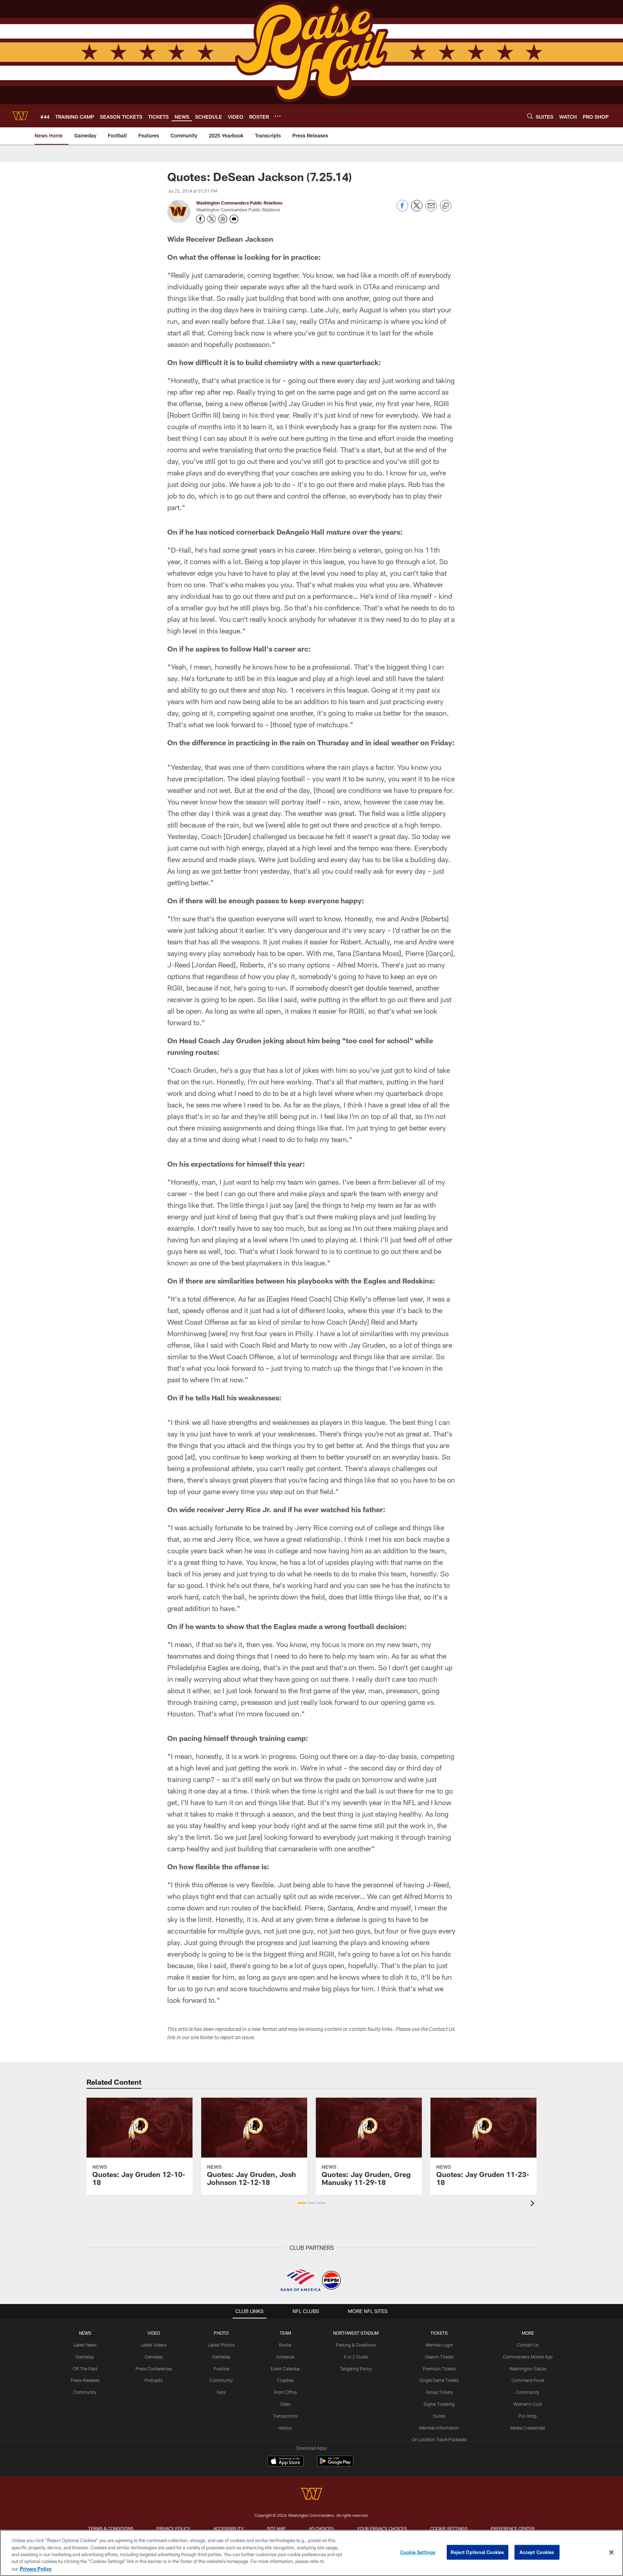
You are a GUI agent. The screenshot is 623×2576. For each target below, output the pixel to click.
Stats (285, 2404)
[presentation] (534, 2204)
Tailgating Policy (356, 2369)
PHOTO (221, 2333)
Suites (439, 2416)
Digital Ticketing (439, 2404)
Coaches (285, 2380)
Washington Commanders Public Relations (239, 203)
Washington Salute (528, 2369)
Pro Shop (528, 2416)
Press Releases (85, 2380)
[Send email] (431, 209)
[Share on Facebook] (402, 209)
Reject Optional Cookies (478, 2552)
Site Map (276, 2528)
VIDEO (154, 2333)
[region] (311, 2553)
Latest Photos (221, 2345)
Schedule (285, 2357)
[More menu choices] (278, 116)
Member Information (439, 2428)
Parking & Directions (356, 2345)
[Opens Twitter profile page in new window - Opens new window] (212, 219)
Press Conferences (154, 2369)
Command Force (528, 2380)
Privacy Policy (173, 2528)
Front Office (285, 2392)
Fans (221, 2392)
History (285, 2428)
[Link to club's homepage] (20, 116)
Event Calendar (285, 2369)
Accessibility (229, 2528)
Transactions (285, 2416)
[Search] (530, 116)
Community (85, 2392)
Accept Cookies (537, 2552)
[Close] (611, 2553)
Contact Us (528, 2345)
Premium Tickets (439, 2369)
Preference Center (513, 2528)
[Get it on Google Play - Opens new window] (335, 2465)
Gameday (85, 2357)
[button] (302, 2203)
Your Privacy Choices (382, 2528)
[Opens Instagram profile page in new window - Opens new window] (223, 219)
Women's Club (528, 2404)
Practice (221, 2369)
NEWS (85, 2333)
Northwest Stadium (356, 2333)
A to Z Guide (356, 2357)
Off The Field (85, 2369)
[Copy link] (446, 206)
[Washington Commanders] (311, 2495)
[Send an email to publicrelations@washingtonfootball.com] (234, 219)
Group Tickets (439, 2392)
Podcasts (154, 2380)
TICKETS (439, 2333)
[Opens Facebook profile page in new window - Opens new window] (200, 219)
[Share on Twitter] (417, 209)
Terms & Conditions (111, 2528)
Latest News (85, 2345)
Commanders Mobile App (528, 2357)
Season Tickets (439, 2357)
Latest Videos (154, 2345)
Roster (285, 2345)
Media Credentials (528, 2428)
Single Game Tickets (439, 2380)
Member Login (439, 2345)
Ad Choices (321, 2528)
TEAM (285, 2333)
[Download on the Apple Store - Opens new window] (286, 2462)
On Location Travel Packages (439, 2439)
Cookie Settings (449, 2528)
